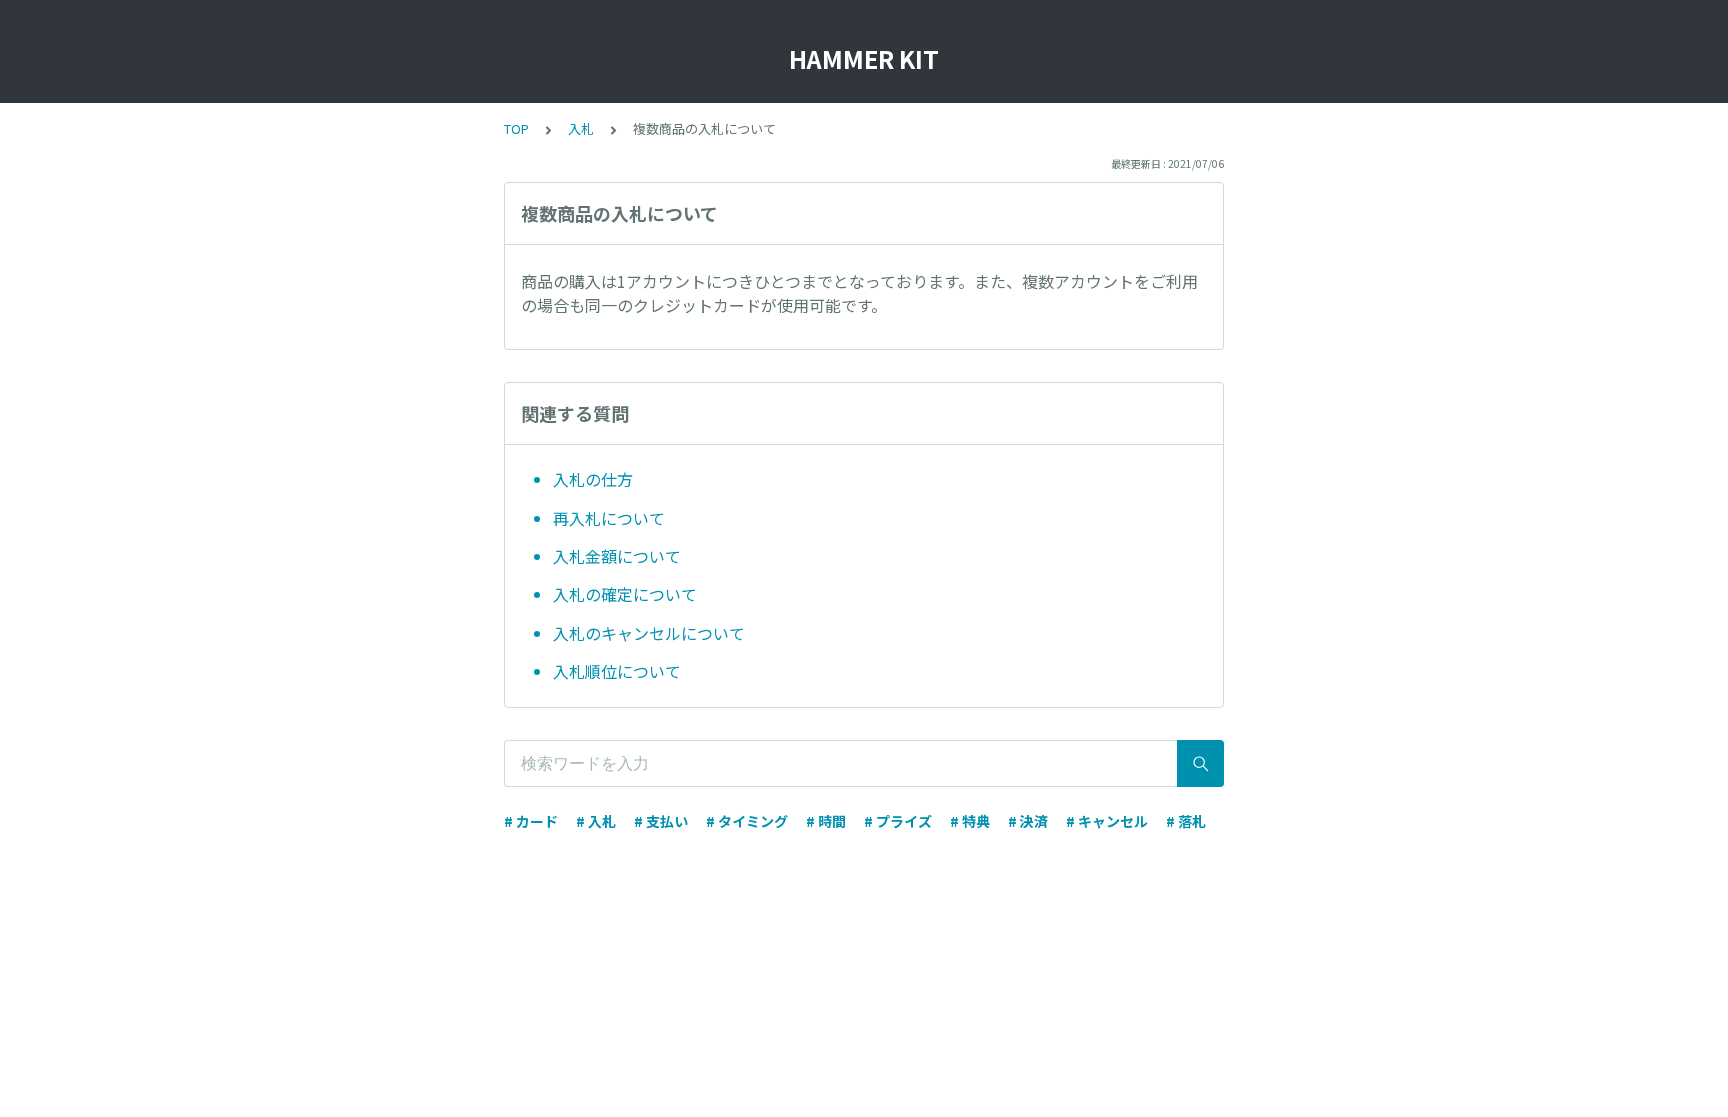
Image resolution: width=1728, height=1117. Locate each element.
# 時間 (826, 821)
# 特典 (970, 821)
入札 (581, 128)
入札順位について (617, 671)
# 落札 (1186, 821)
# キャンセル (1107, 821)
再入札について (609, 518)
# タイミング (747, 821)
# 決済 (1028, 821)
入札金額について (617, 556)
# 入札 (596, 821)
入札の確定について (625, 594)
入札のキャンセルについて (649, 633)
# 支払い (661, 821)
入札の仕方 (593, 479)
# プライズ (898, 821)
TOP (516, 128)
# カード (531, 821)
